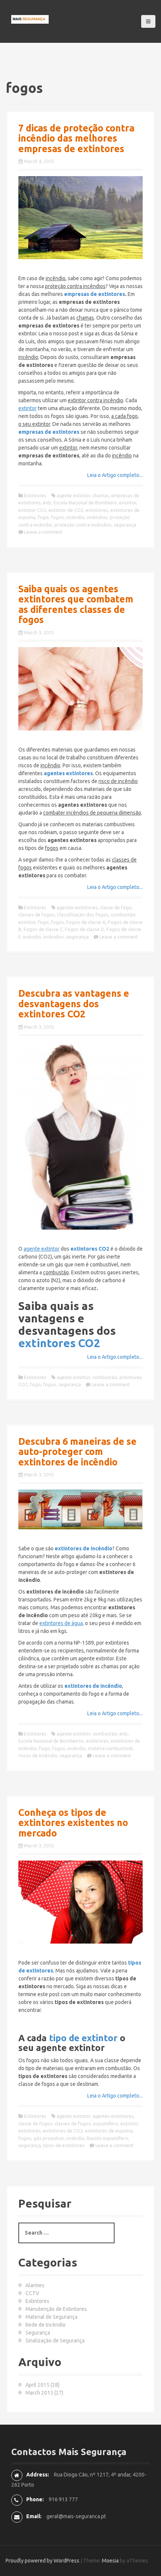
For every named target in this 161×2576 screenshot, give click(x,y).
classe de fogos (35, 2123)
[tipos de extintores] (80, 1902)
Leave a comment (43, 532)
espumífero (106, 2123)
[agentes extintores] (80, 689)
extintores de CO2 (63, 2131)
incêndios (97, 517)
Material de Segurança (51, 2317)
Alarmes (35, 2285)
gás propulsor (49, 2138)
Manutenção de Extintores (56, 2309)
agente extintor (73, 495)
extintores (97, 510)
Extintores (35, 495)
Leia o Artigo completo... (115, 475)
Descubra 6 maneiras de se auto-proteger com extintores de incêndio (78, 1452)
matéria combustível (110, 1748)
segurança (125, 525)
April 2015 (37, 2385)
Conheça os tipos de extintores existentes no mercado (73, 1823)
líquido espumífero (107, 2138)
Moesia (110, 2561)
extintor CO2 (32, 510)
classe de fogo (116, 907)
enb (47, 503)
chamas (101, 495)
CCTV (32, 2293)
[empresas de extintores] (80, 218)
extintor (128, 503)
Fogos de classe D (84, 929)
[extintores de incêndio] (80, 1509)
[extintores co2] (80, 1136)
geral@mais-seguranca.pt (76, 2516)
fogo (43, 517)
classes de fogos (37, 915)
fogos (57, 517)
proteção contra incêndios (83, 525)
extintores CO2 (59, 1343)
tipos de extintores (64, 2145)
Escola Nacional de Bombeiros (51, 1741)
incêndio (75, 517)
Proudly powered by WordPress (42, 2561)
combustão (123, 915)
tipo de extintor (83, 2038)
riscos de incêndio (38, 1755)
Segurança (38, 2333)
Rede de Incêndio (45, 2325)
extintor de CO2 (66, 510)
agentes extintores (77, 907)
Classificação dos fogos (83, 915)
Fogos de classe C (43, 929)
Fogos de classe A (86, 922)
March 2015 (39, 2393)
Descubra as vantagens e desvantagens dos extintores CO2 (74, 1004)
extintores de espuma (109, 2131)
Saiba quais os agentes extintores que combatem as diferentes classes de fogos (76, 604)
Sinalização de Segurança (55, 2341)
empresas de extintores (95, 294)
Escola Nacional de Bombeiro (85, 503)
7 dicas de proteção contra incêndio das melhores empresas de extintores (76, 138)
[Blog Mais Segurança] (30, 19)
